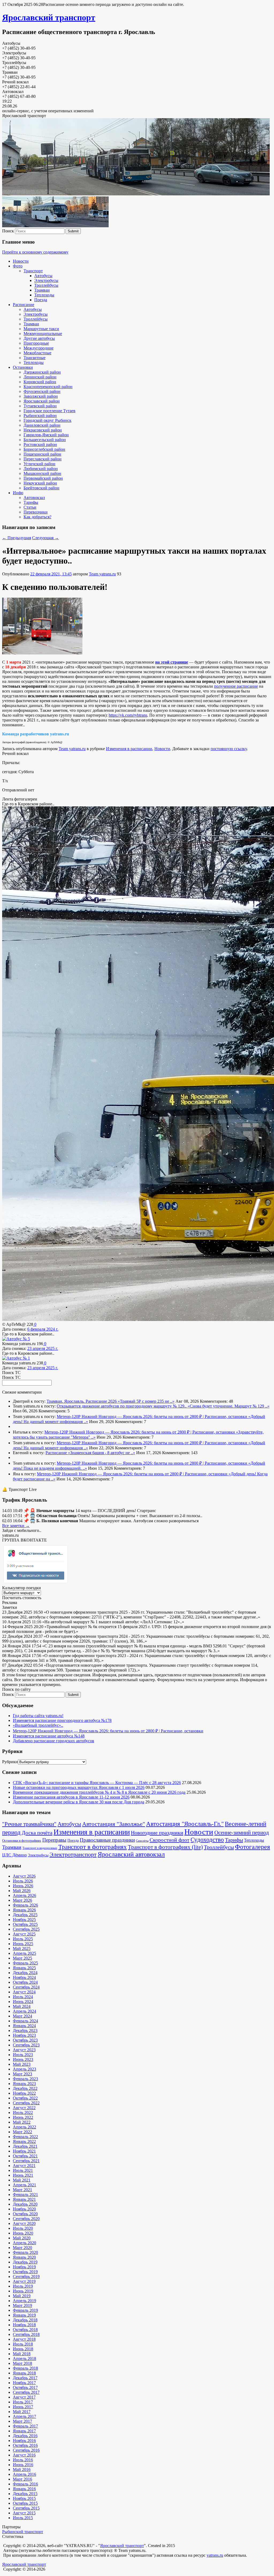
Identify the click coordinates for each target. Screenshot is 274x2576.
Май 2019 (22, 2296)
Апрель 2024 (24, 2011)
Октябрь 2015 (25, 2503)
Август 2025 (24, 1934)
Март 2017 (22, 2421)
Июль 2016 (23, 2460)
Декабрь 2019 (25, 2262)
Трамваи (42, 290)
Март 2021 (22, 2190)
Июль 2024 (23, 1997)
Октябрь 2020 (25, 2214)
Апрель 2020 (24, 2243)
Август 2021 (24, 2166)
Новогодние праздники (157, 1833)
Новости (21, 261)
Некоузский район (40, 483)
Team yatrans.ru (102, 574)
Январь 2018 (24, 2373)
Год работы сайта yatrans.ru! (38, 1716)
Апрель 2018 (24, 2359)
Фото (18, 266)
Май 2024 (22, 2006)
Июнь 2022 (23, 2117)
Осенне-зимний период (242, 1833)
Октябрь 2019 (25, 2272)
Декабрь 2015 (25, 2494)
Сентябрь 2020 (26, 2219)
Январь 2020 (24, 2257)
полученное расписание (236, 686)
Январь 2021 (24, 2199)
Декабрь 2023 (25, 2030)
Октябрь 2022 (25, 2098)
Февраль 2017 (25, 2426)
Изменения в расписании (129, 749)
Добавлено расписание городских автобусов (54, 1741)
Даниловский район (42, 425)
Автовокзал (34, 498)
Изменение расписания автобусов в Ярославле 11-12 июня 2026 (71, 1797)
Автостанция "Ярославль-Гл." (185, 1824)
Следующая (45, 538)
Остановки (23, 367)
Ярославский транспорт (49, 17)
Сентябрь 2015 (26, 2508)
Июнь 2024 (23, 2002)
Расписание (24, 305)
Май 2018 (22, 2354)
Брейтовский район (41, 488)
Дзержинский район (42, 372)
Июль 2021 (23, 2170)
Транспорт (33, 271)
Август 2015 (24, 2513)
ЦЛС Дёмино (14, 1855)
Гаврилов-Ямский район (46, 435)
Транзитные (35, 358)
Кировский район (40, 382)
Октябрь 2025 (25, 1924)
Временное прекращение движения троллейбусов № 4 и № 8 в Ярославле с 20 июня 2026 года (99, 1792)
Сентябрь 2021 (26, 2161)
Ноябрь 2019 (24, 2267)
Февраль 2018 (25, 2368)
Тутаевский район (40, 406)
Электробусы (46, 280)
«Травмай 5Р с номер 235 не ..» (146, 1401)
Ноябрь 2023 (24, 2035)
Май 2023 (22, 2064)
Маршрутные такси (41, 329)
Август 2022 (24, 2108)
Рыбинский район (40, 416)
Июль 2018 (23, 2344)
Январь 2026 (24, 1910)
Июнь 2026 (23, 1886)
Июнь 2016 (23, 2465)
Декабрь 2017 (25, 2378)
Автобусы (43, 276)
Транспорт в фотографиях (93, 1847)
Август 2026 (24, 1876)
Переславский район (43, 459)
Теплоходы (44, 295)
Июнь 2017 (23, 2407)
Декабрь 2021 (25, 2146)
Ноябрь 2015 (24, 2498)
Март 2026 (22, 1900)
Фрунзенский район (42, 391)
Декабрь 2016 (25, 2436)
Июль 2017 (23, 2402)
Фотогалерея (252, 1847)
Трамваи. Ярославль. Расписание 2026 (82, 1401)
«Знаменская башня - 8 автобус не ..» (102, 1453)
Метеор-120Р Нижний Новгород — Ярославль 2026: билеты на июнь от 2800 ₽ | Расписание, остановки (153, 1417)
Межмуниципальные (43, 334)
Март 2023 (22, 2074)
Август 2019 (24, 2281)
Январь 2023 (24, 2084)
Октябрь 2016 (25, 2445)
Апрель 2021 (24, 2185)
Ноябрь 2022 (24, 2093)
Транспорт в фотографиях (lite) (165, 1847)
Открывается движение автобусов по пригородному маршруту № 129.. (122, 1406)
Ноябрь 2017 (24, 2383)
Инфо (18, 493)
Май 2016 (22, 2469)
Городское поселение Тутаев (50, 411)
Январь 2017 (24, 2431)
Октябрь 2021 (25, 2156)
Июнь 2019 (23, 2291)
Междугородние (39, 348)
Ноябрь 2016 (24, 2441)
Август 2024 (24, 1992)
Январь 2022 (24, 2141)
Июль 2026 (23, 1881)
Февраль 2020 (25, 2252)
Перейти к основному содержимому (35, 252)
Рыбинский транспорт (23, 2532)
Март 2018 (22, 2363)
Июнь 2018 (23, 2349)
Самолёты (142, 1841)
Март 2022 (22, 2132)
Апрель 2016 (24, 2474)
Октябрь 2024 (25, 1982)
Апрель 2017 (24, 2416)
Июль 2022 (23, 2112)
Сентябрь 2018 (26, 2334)
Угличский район (39, 464)
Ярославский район (42, 401)
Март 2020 (22, 2248)
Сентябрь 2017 (26, 2392)
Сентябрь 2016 (26, 2450)
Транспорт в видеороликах (40, 1848)
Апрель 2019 (24, 2301)
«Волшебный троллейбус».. (38, 1725)
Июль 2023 (23, 2055)
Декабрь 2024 (25, 1973)
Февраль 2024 (25, 2021)
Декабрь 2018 (25, 2320)
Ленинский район (40, 377)
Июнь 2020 (23, 2233)
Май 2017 (22, 2412)
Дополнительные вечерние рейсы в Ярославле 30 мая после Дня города (79, 1802)
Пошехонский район (42, 454)
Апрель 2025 (24, 1953)
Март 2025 (22, 1958)
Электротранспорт (73, 1854)
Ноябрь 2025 (24, 1920)
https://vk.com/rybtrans (128, 715)
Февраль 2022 (25, 2137)
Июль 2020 (23, 2228)
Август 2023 (24, 2050)
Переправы (54, 1840)
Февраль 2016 (25, 2484)
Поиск (8, 231)
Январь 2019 (24, 2315)
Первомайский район (43, 478)
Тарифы (31, 502)
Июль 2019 (23, 2286)
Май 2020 (22, 2238)
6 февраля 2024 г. (43, 1329)
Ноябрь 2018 (24, 2325)
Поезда (41, 300)
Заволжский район (41, 396)
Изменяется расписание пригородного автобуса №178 (62, 1720)
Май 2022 (22, 2122)
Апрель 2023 (24, 2069)
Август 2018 (24, 2339)
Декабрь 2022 (25, 2088)
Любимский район (41, 469)
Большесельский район (45, 440)
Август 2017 (24, 2397)
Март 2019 (22, 2305)
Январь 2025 (24, 1968)
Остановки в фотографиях (22, 1841)
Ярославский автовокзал (131, 1854)
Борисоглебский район (44, 449)
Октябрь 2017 (25, 2387)
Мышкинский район (42, 473)
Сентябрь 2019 (26, 2277)
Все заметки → (16, 1526)
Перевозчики (36, 512)
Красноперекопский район (48, 387)
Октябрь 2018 (25, 2330)
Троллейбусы (46, 285)
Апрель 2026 (24, 1895)
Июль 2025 (23, 1939)
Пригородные (36, 343)
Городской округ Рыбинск (47, 420)
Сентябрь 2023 (26, 2045)
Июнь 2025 (23, 1944)
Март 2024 (22, 2016)
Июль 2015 (23, 2518)
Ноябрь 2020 (24, 2209)
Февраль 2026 (25, 1905)
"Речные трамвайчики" (29, 1824)
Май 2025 (22, 1948)
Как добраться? (37, 517)
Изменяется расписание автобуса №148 (49, 1736)
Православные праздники (107, 1840)
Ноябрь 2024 (24, 1977)
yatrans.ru (215, 2555)
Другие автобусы (39, 338)
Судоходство (207, 1840)
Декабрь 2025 (25, 1915)
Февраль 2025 (25, 1963)
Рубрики (10, 1762)
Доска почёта (37, 1833)
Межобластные (37, 353)
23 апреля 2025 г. (43, 1348)
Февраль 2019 (25, 2310)
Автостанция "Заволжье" (114, 1824)
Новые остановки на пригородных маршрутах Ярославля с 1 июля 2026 (79, 1787)
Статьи (30, 507)
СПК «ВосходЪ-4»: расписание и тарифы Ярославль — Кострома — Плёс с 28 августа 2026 (97, 1783)
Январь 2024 (24, 2026)
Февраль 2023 (25, 2079)
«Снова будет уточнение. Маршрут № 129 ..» (229, 1406)
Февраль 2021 (25, 2195)
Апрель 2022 (24, 2127)
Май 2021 (22, 2180)
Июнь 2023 (23, 2059)
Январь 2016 (24, 2489)
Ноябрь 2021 (24, 2151)
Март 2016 (22, 2479)
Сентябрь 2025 (26, 1929)
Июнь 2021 (23, 2175)
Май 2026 (22, 1891)
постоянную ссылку (229, 749)
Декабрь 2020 (25, 2204)
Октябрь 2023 (25, 2040)
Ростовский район (40, 444)
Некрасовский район (43, 430)
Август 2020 (24, 2223)
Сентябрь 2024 (26, 1987)
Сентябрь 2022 (26, 2103)
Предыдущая (17, 538)
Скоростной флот (170, 1840)
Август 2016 (24, 2455)
